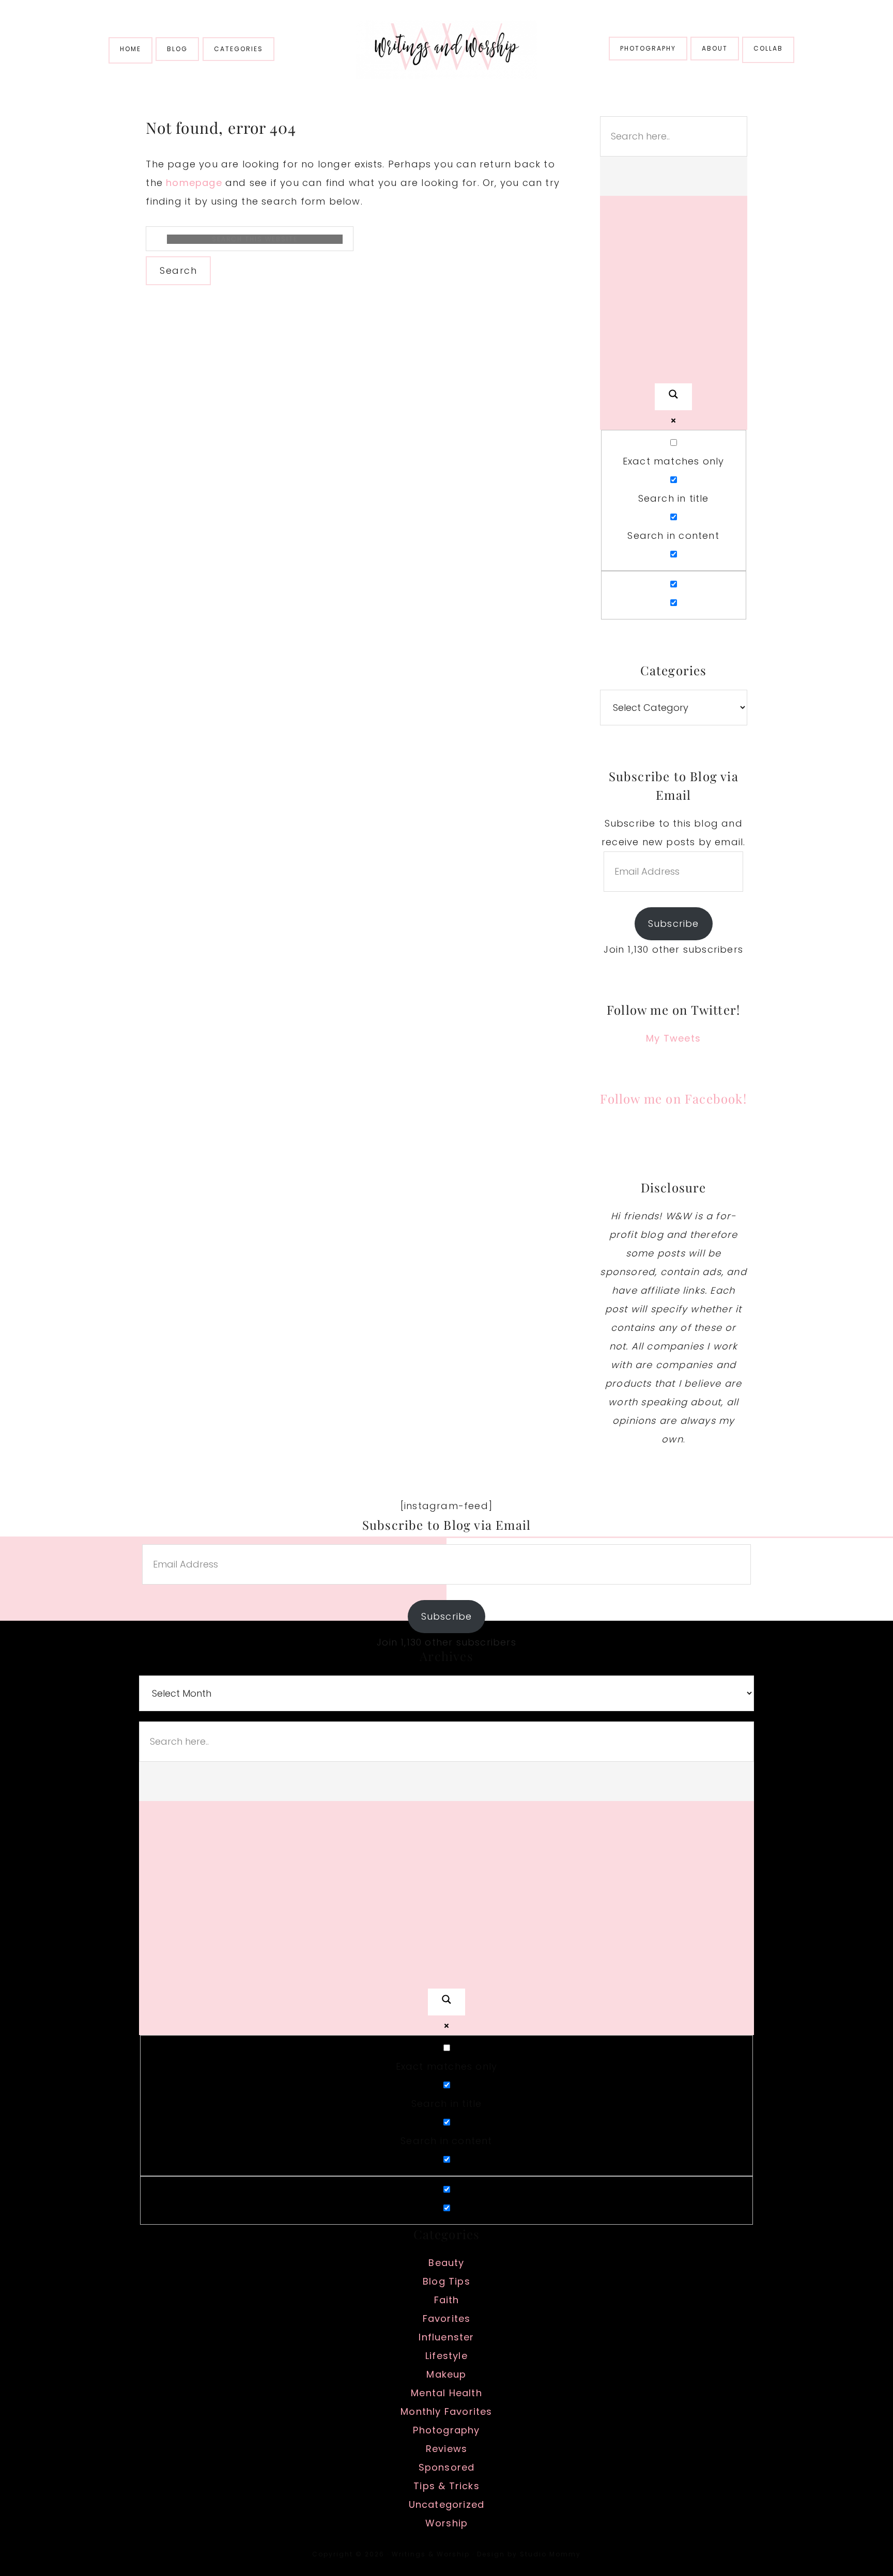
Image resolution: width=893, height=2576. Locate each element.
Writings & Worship (446, 49)
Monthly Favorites (446, 2411)
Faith (447, 2300)
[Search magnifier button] (673, 397)
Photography (446, 2430)
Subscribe (674, 924)
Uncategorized (447, 2504)
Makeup (446, 2374)
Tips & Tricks (446, 2486)
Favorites (447, 2318)
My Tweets (673, 1038)
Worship (446, 2523)
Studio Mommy (550, 2554)
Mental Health (446, 2393)
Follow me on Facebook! (673, 1098)
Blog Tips (446, 2281)
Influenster (446, 2337)
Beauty (446, 2263)
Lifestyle (446, 2356)
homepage (194, 183)
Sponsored (447, 2467)
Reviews (446, 2449)
